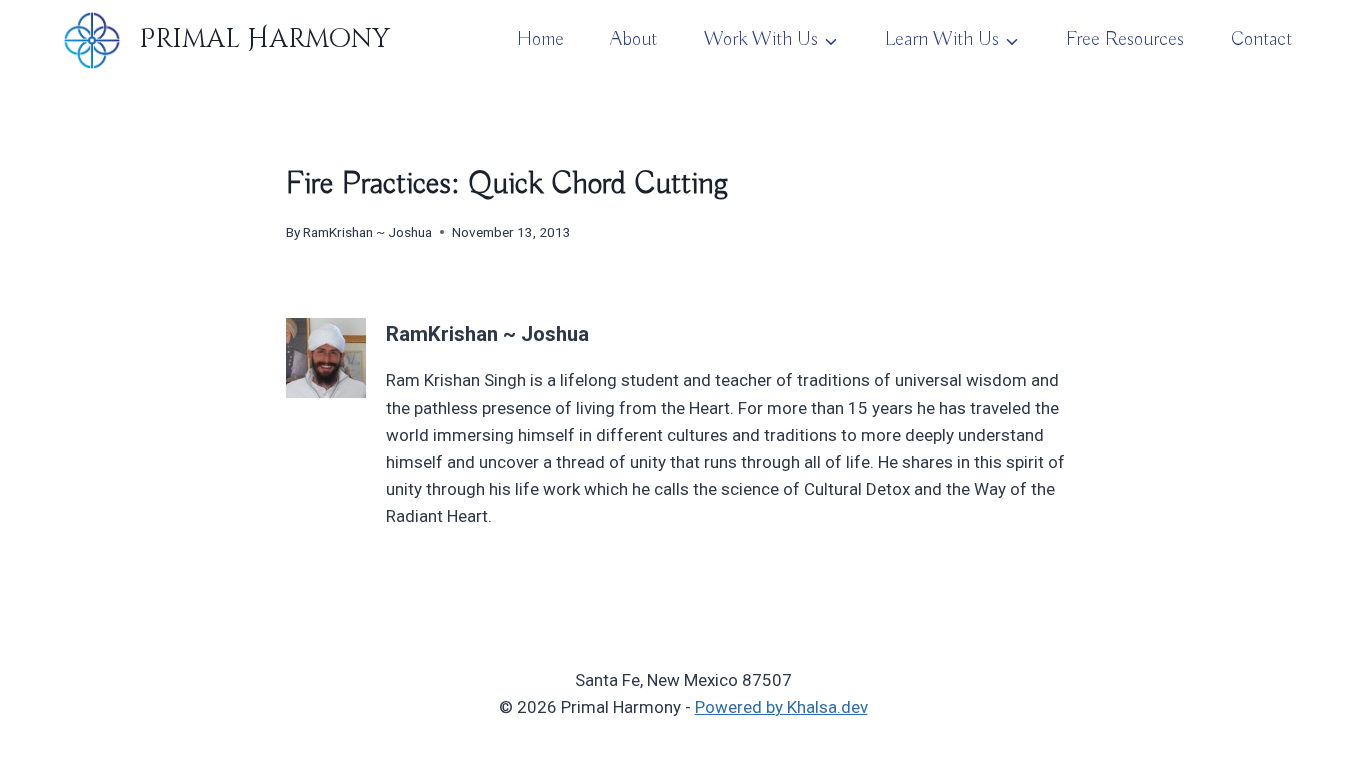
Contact (1261, 39)
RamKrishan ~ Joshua (367, 232)
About (633, 39)
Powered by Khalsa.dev (781, 707)
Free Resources (1125, 39)
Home (540, 39)
